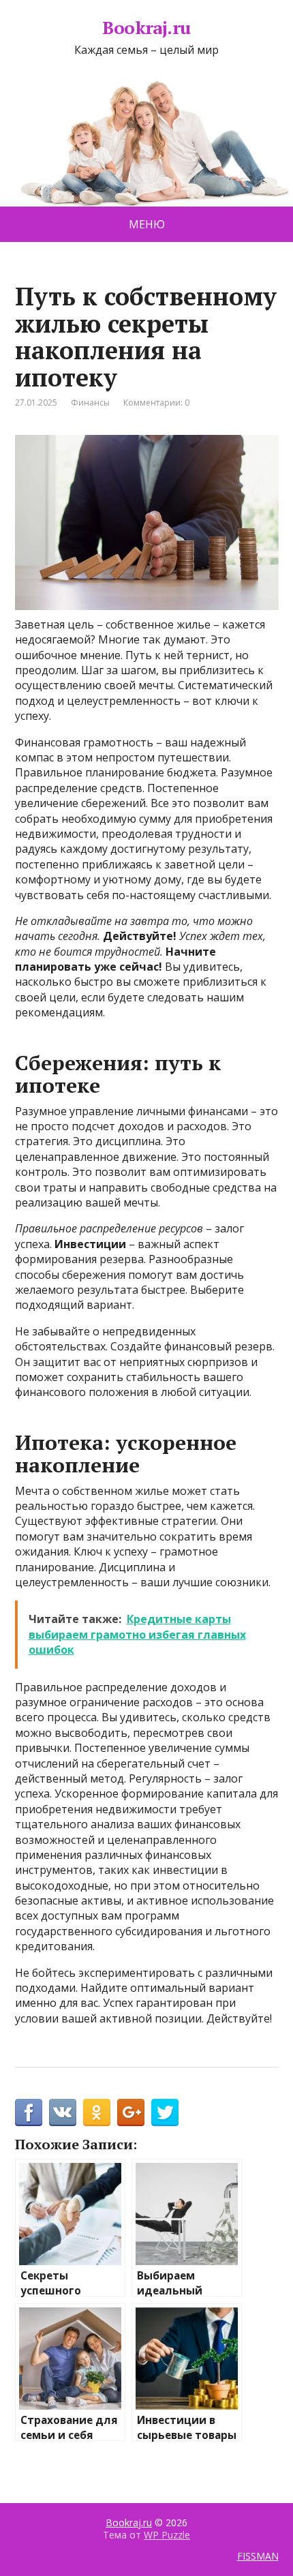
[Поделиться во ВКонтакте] (63, 2112)
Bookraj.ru (146, 28)
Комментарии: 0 (156, 403)
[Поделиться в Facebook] (29, 2112)
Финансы (90, 403)
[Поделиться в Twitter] (165, 2112)
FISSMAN (258, 2556)
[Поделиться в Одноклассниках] (97, 2112)
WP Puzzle (167, 2535)
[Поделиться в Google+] (131, 2112)
